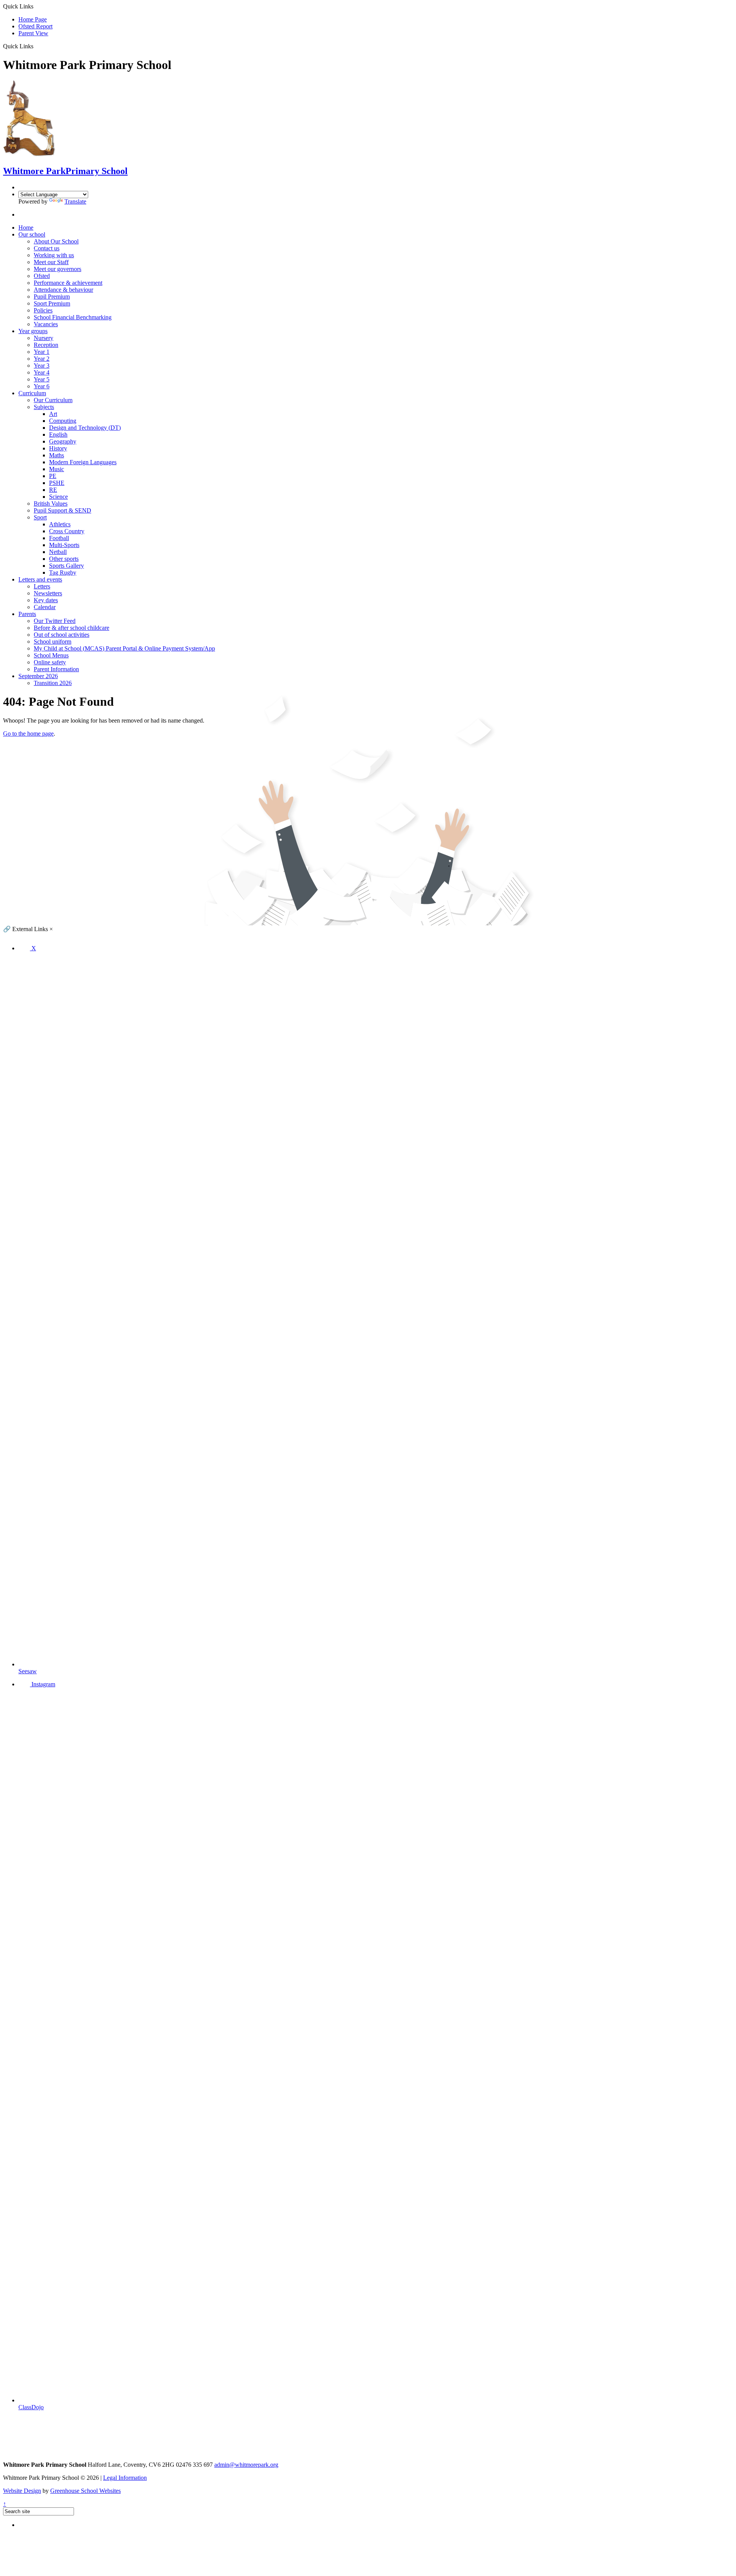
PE (53, 476)
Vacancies (46, 324)
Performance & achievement (68, 283)
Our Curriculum (53, 400)
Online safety (50, 662)
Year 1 (42, 352)
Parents (27, 614)
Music (57, 469)
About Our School (56, 241)
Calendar (45, 607)
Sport (40, 517)
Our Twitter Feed (55, 621)
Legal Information (125, 2478)
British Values (51, 504)
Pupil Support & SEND (62, 510)
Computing (63, 421)
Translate (75, 201)
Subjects (44, 407)
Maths (57, 455)
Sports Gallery (67, 566)
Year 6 (42, 386)
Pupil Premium (52, 297)
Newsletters (48, 593)
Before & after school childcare (71, 628)
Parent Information (56, 669)
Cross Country (67, 531)
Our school (32, 234)
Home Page (33, 19)
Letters (42, 586)
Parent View (33, 33)
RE (53, 490)
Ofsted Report (35, 26)
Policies (43, 310)
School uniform (53, 642)
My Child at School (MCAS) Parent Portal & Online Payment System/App (124, 648)
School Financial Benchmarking (73, 317)
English (58, 435)
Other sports (64, 559)
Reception (46, 345)
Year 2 (42, 359)
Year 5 (42, 379)
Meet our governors (58, 269)
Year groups (33, 331)
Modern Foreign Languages (83, 462)
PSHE (57, 483)
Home (26, 228)
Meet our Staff (51, 262)
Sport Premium (52, 303)
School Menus (51, 655)
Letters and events (40, 579)
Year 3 (42, 366)
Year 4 (42, 372)
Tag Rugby (63, 573)
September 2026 (38, 676)
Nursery (44, 338)
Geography (63, 441)
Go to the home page (28, 734)
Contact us (47, 248)
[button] (36, 46)
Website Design (22, 2491)
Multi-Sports (64, 545)
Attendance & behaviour (63, 290)
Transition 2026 (53, 683)
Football (59, 538)
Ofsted (42, 276)
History (58, 448)
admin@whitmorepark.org (246, 2465)
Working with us (54, 255)
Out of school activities (62, 635)
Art (53, 414)
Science (58, 497)
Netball (58, 552)
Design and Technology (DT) (85, 428)
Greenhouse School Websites (85, 2491)
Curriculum (32, 393)
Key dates (46, 600)
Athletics (60, 524)
